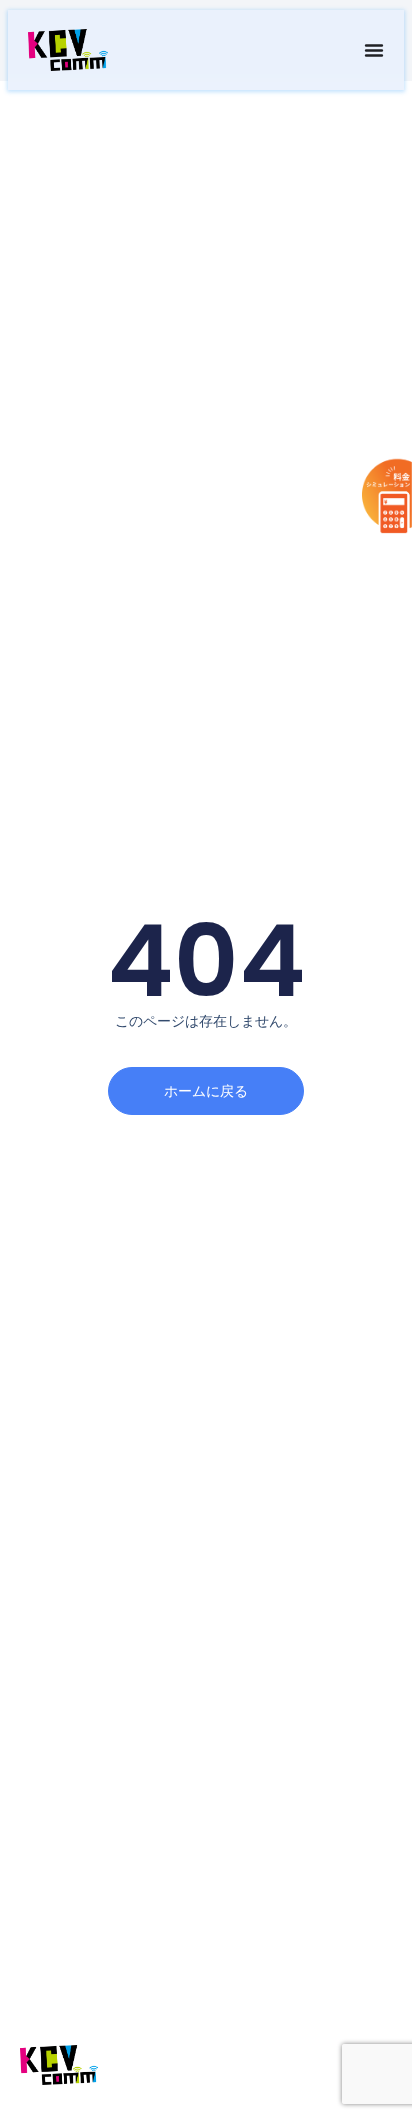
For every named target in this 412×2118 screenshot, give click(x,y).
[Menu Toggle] (374, 50)
